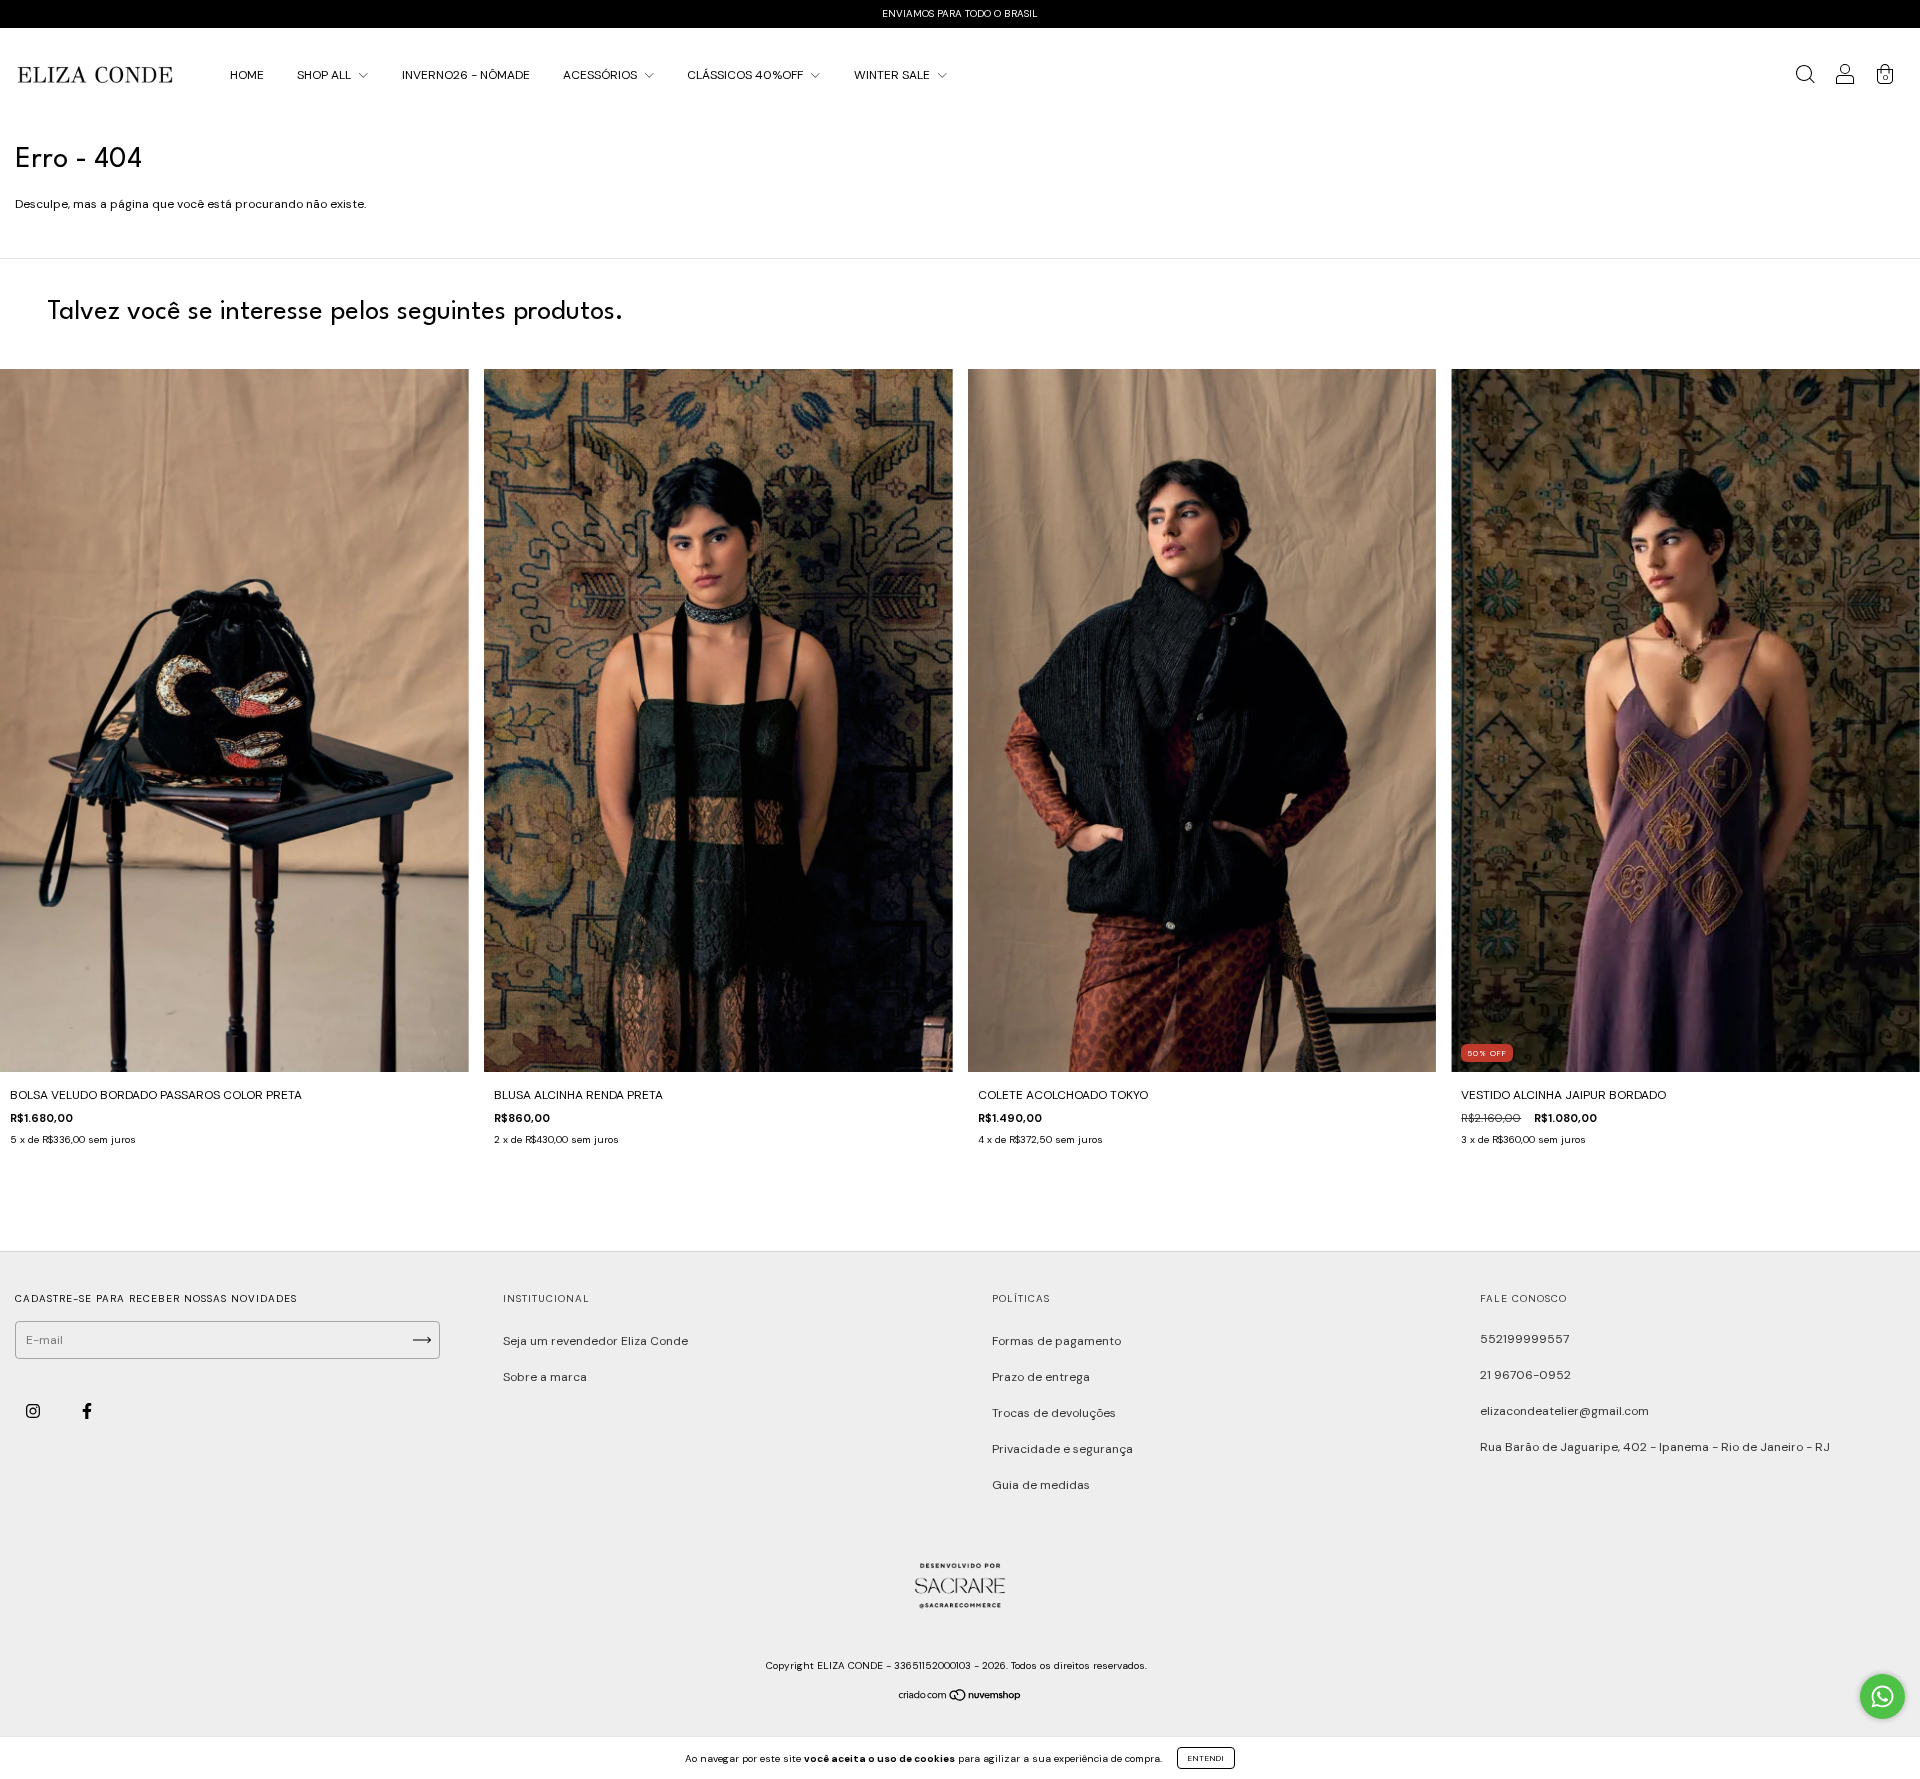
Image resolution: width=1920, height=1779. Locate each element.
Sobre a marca (545, 1377)
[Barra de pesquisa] (1805, 78)
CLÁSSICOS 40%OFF (746, 75)
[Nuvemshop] (960, 1698)
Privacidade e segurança (1062, 1449)
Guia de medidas (1041, 1485)
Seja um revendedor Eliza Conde (595, 1341)
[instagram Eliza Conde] (34, 1412)
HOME (247, 75)
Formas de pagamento (1056, 1341)
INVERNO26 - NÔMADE (466, 75)
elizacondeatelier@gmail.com (1564, 1411)
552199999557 (1524, 1339)
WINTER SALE (893, 75)
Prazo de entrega (1041, 1377)
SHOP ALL (325, 75)
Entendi (1206, 1758)
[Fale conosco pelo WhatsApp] (1882, 1696)
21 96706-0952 (1525, 1375)
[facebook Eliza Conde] (87, 1412)
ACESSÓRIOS (601, 75)
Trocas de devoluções (1054, 1413)
